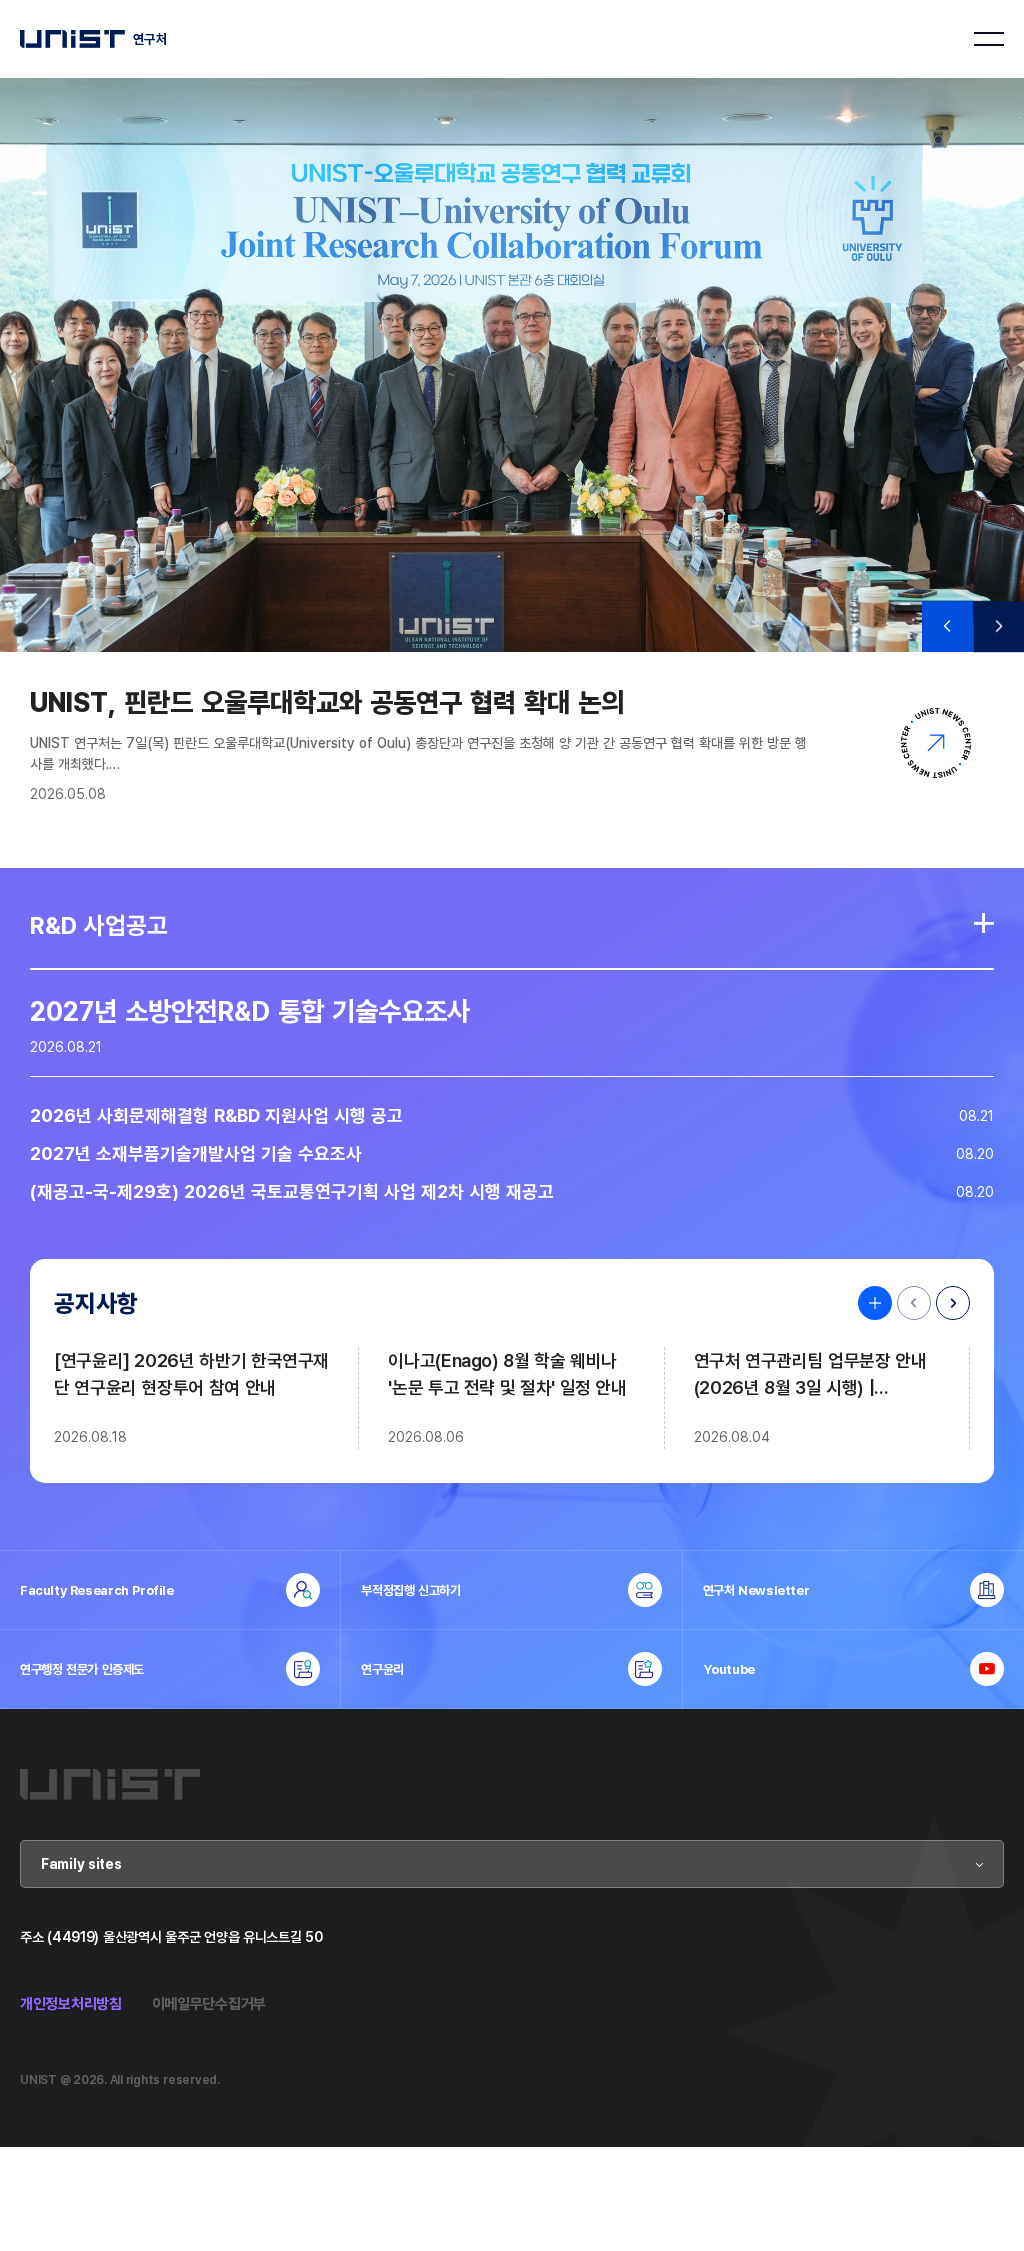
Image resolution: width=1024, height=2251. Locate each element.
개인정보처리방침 (71, 2003)
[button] (947, 626)
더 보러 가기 (984, 923)
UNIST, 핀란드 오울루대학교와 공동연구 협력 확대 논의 (327, 701)
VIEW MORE (870, 1303)
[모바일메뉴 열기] (989, 39)
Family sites (81, 1863)
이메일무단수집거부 (209, 2003)
